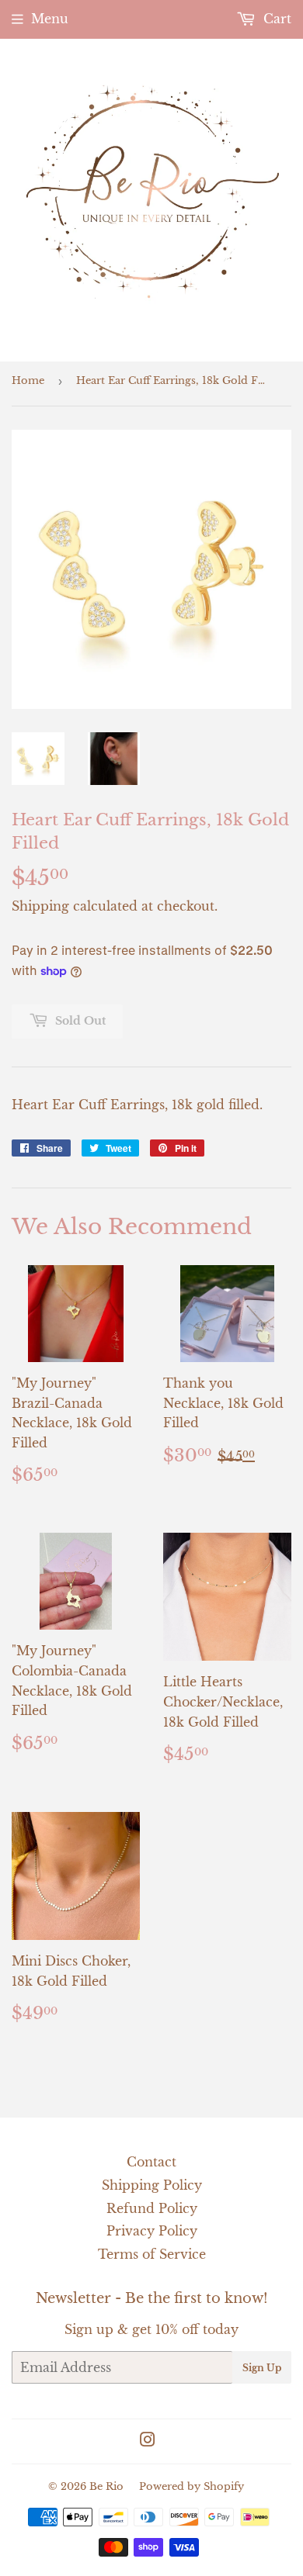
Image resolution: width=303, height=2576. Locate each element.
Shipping (40, 906)
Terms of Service (152, 2254)
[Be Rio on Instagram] (148, 2441)
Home (28, 380)
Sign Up (262, 2368)
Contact (151, 2162)
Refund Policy (152, 2208)
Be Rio (106, 2486)
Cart (275, 19)
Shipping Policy (152, 2185)
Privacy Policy (152, 2231)
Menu (50, 19)
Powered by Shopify (192, 2486)
